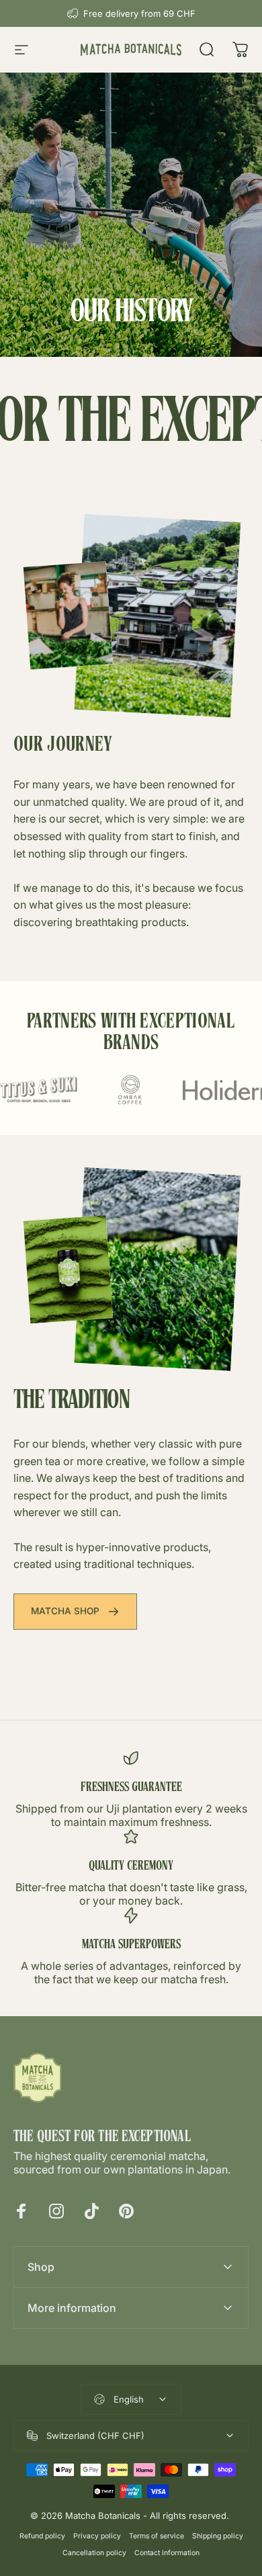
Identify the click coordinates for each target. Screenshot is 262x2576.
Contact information (167, 2553)
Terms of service (157, 2536)
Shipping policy (218, 2536)
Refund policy (42, 2536)
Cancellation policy (94, 2553)
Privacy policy (97, 2536)
